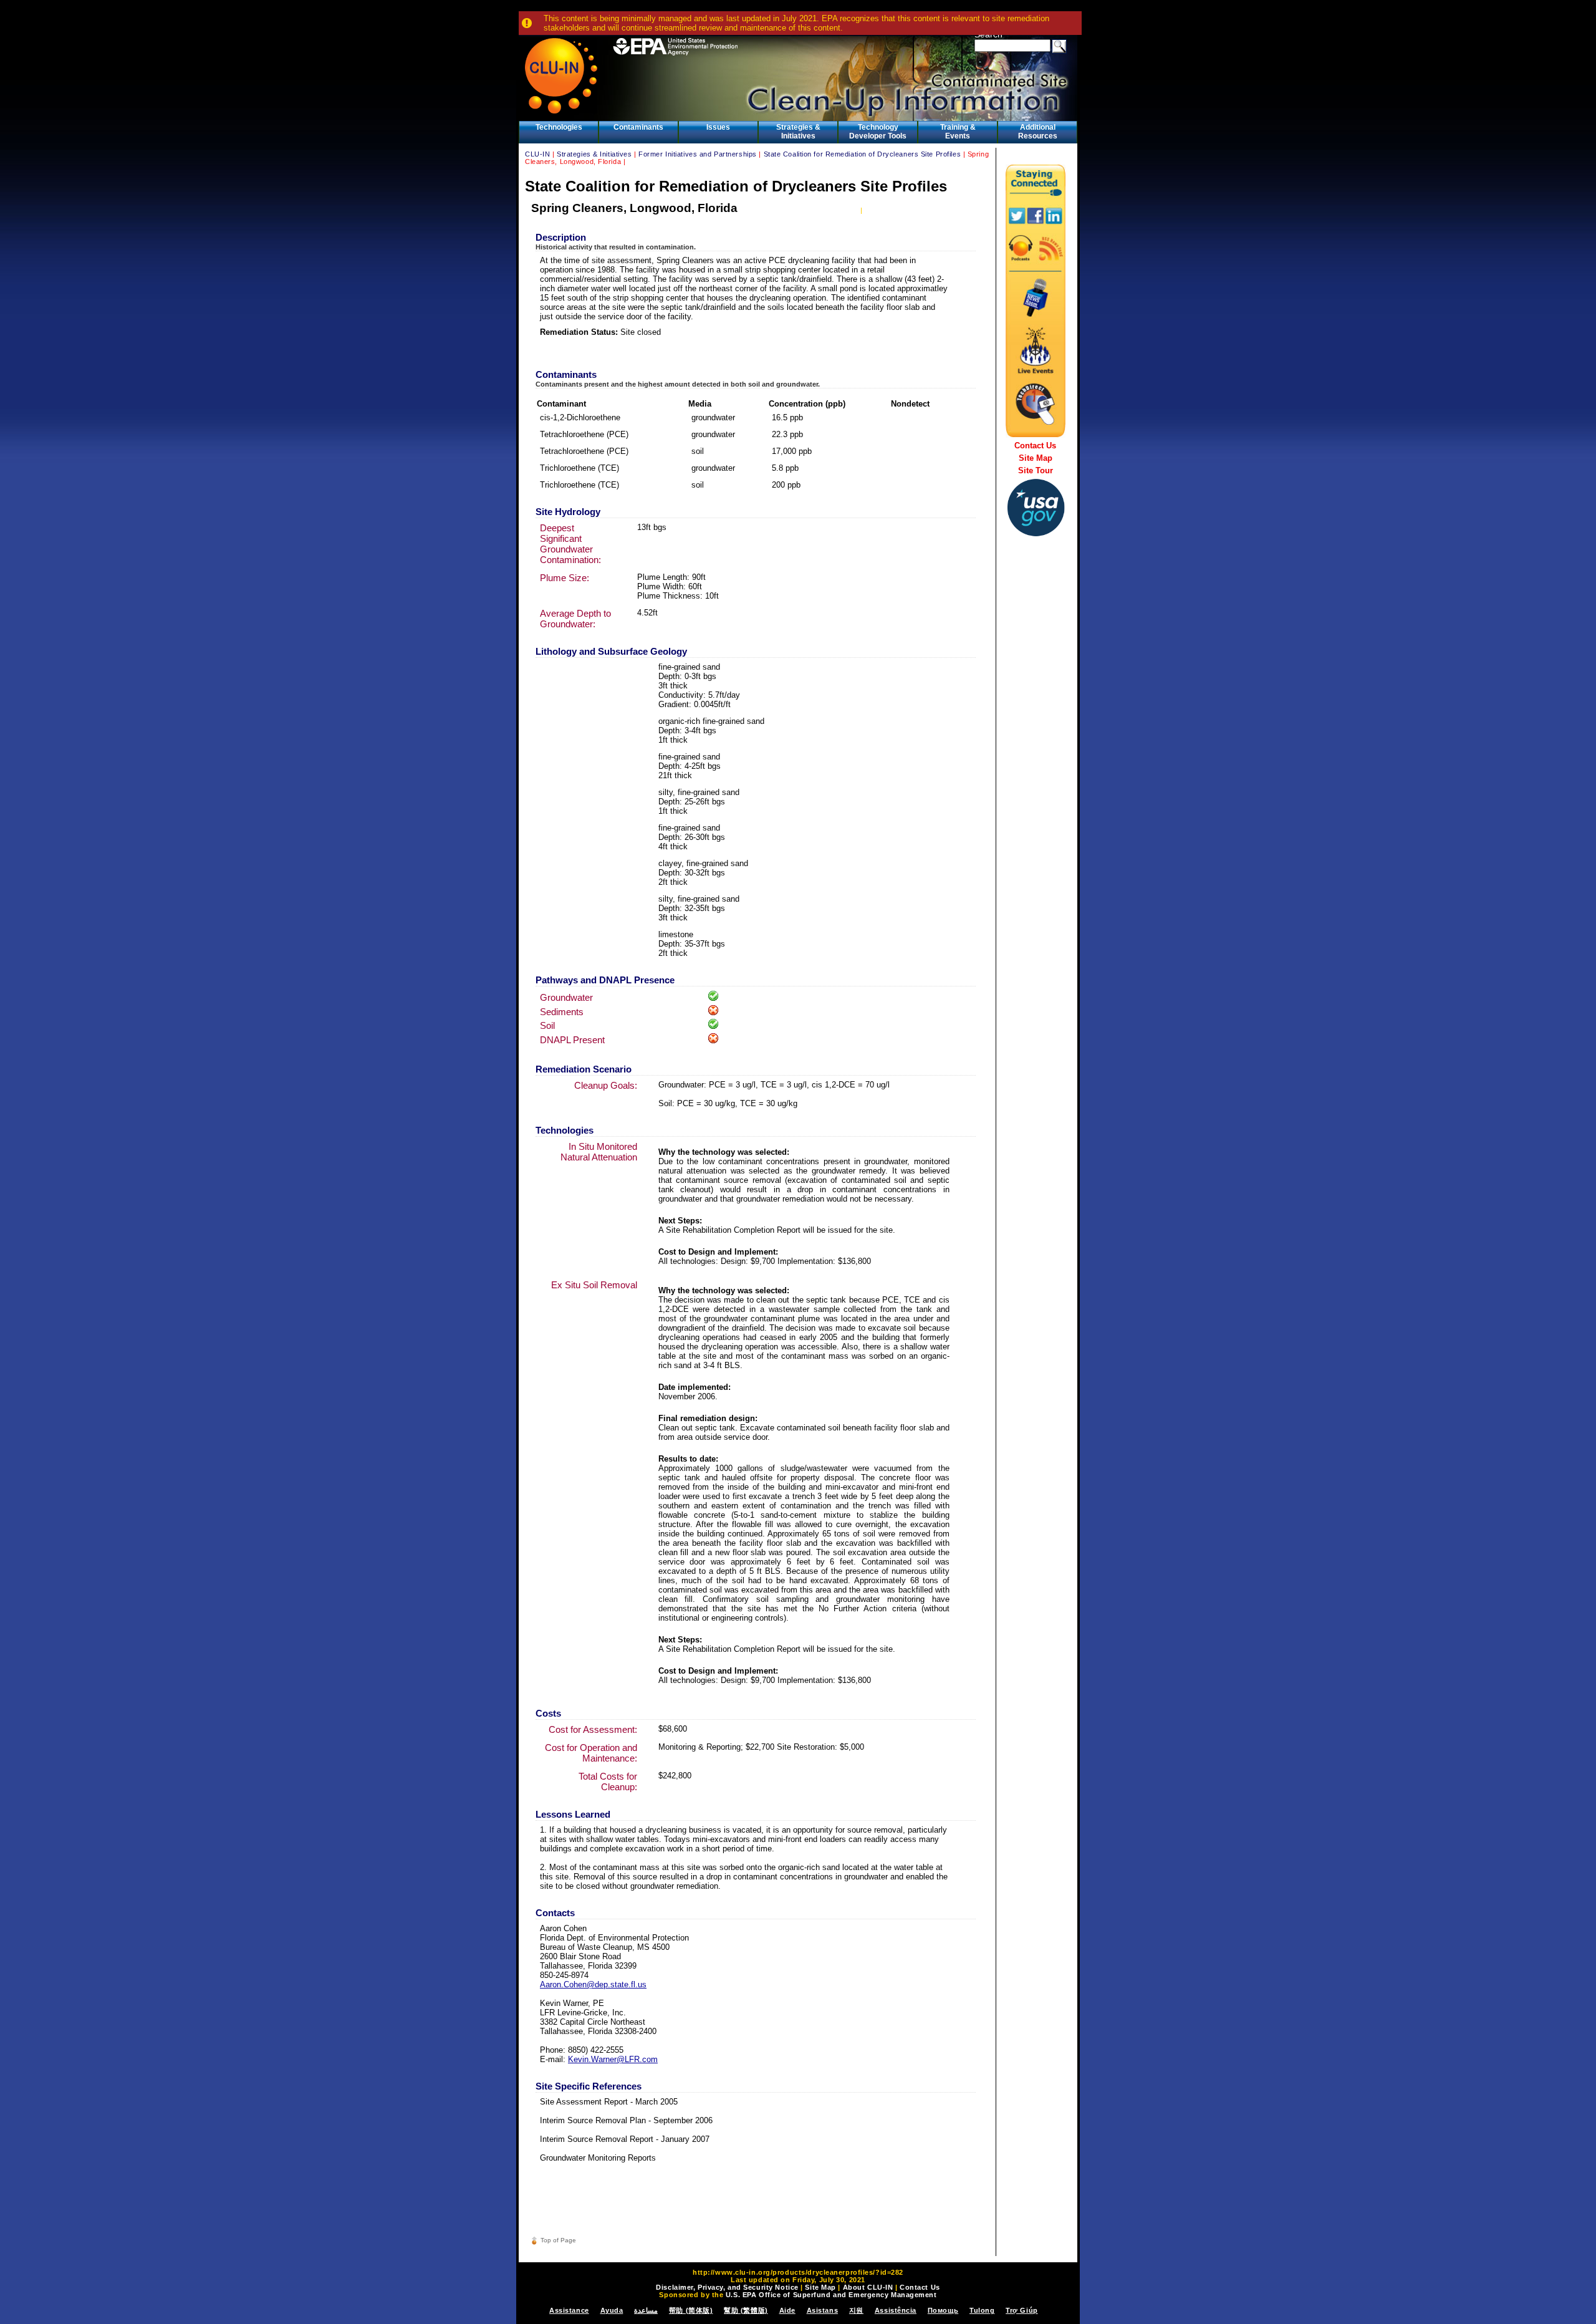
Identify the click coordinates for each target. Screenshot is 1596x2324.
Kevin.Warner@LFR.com (613, 2059)
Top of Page (558, 2240)
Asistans (822, 2310)
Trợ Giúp (1022, 2310)
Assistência (896, 2310)
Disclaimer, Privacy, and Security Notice (727, 2287)
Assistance (569, 2310)
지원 (856, 2310)
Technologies (559, 127)
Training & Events (958, 132)
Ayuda (612, 2310)
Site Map (1036, 458)
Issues (718, 127)
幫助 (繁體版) (746, 2310)
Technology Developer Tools (878, 132)
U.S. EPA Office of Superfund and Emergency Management (831, 2295)
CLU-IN (537, 154)
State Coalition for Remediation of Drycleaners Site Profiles (863, 154)
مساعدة (646, 2310)
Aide (787, 2310)
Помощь (943, 2310)
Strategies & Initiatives (798, 132)
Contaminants (638, 127)
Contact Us (1035, 446)
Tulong (982, 2310)
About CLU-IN (868, 2287)
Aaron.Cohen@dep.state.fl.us (593, 1984)
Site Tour (1036, 470)
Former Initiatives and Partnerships (698, 154)
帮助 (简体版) (691, 2310)
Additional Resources (1038, 132)
